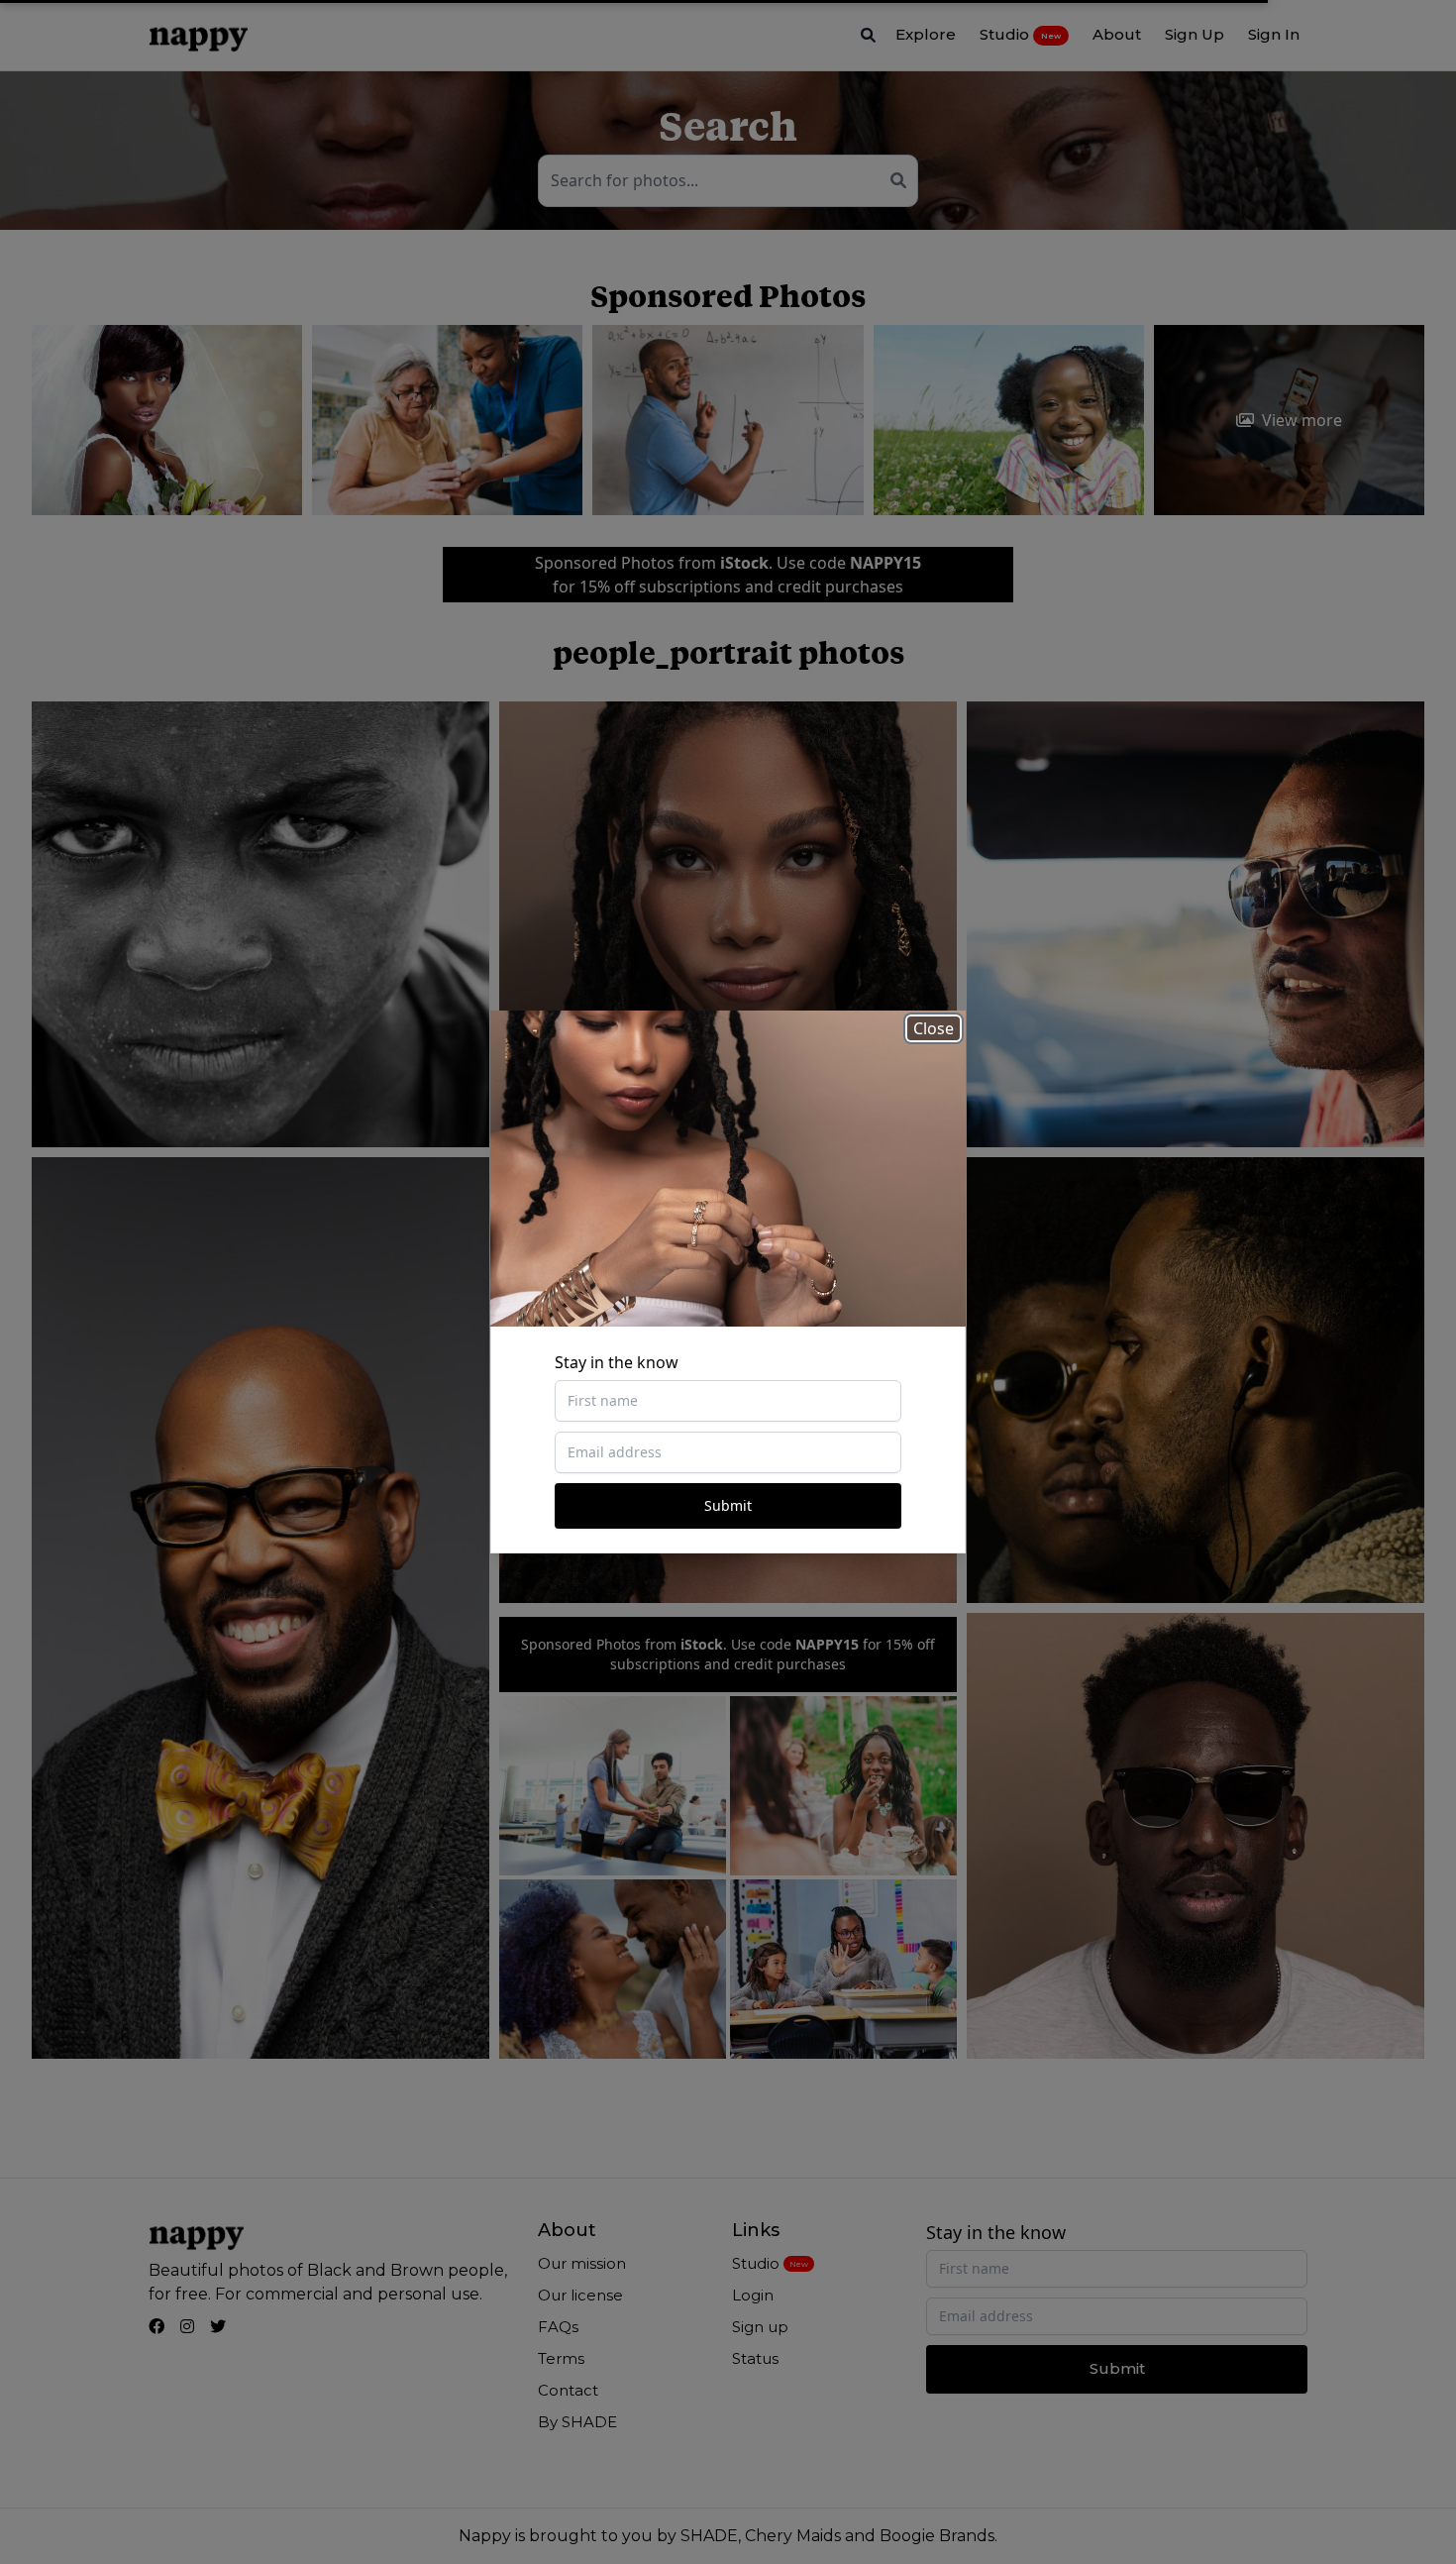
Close (934, 1028)
